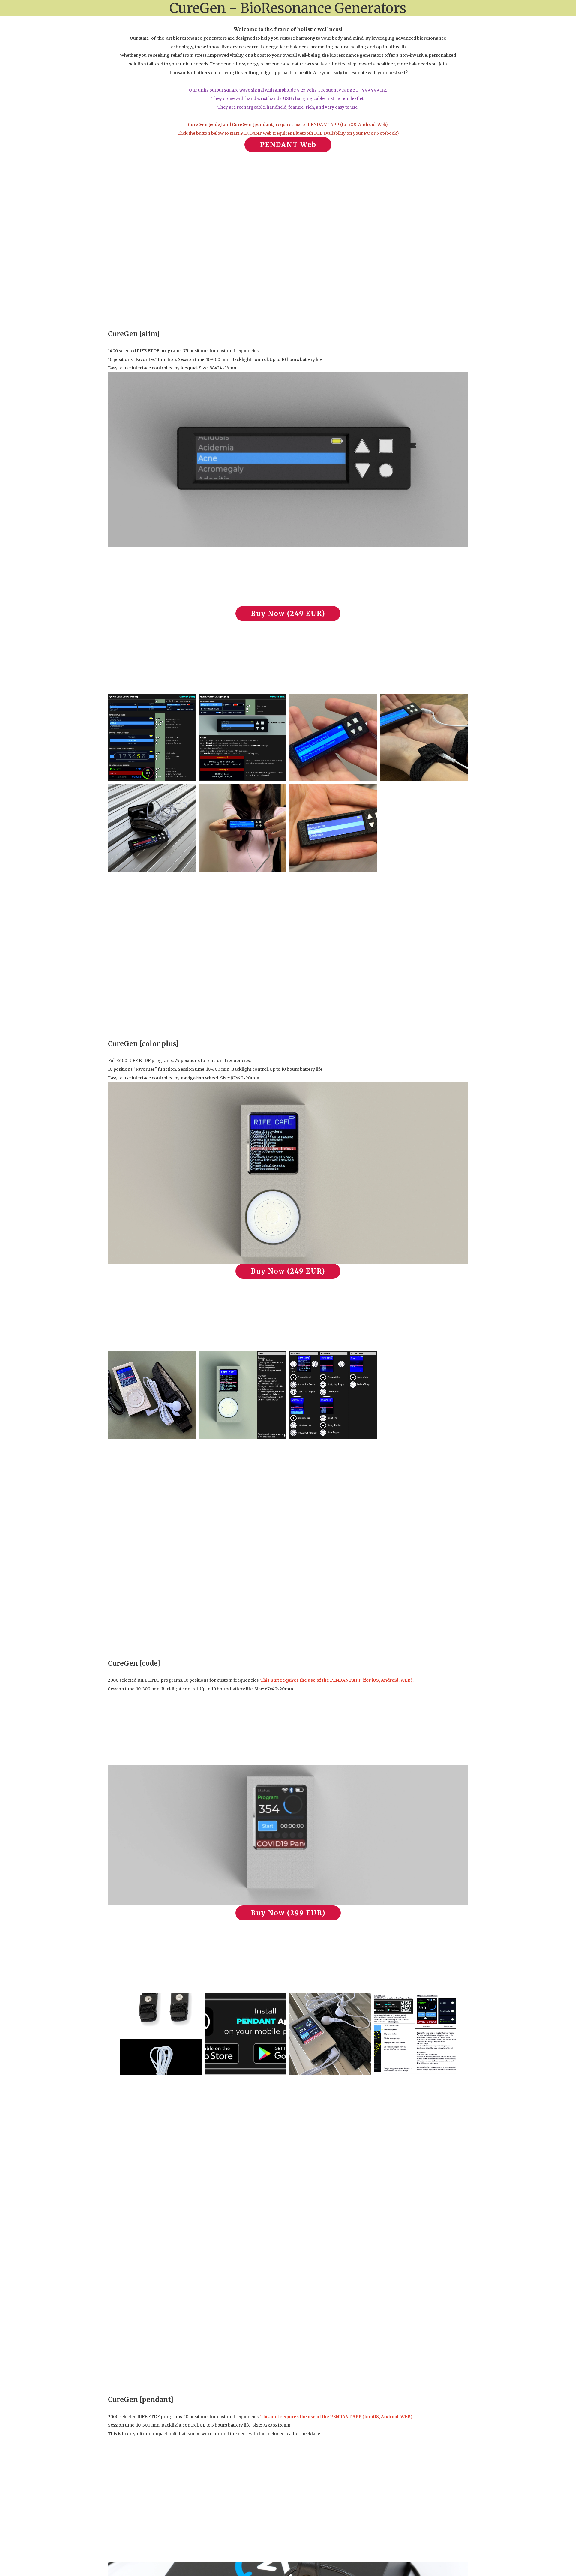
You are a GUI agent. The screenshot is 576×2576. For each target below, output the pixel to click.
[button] (288, 145)
